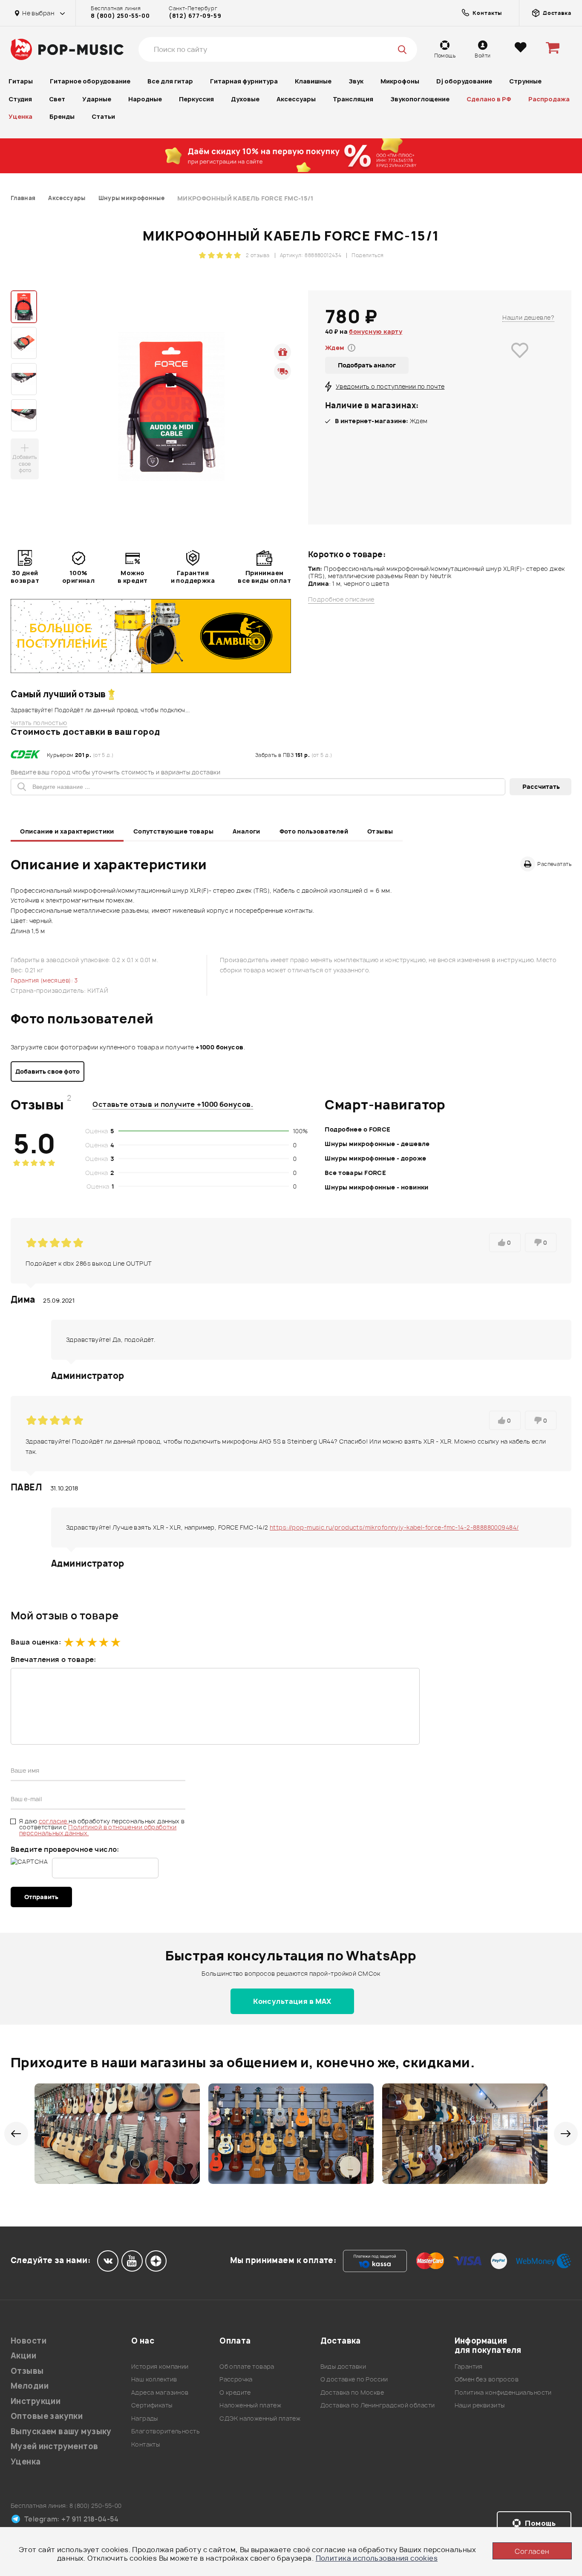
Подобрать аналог (367, 365)
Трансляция (353, 99)
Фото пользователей (314, 831)
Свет (57, 99)
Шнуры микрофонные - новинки (376, 1187)
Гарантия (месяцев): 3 (44, 980)
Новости (29, 2341)
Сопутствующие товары (173, 831)
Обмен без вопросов (487, 2379)
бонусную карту (376, 331)
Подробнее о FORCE (357, 1129)
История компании (160, 2366)
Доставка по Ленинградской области (378, 2405)
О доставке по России (354, 2379)
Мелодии (30, 2386)
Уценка (20, 116)
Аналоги (246, 831)
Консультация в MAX (292, 2001)
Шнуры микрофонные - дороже (375, 1158)
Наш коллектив (154, 2379)
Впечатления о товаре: (53, 1659)
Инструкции (36, 2401)
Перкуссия (196, 99)
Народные (145, 99)
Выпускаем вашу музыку (61, 2431)
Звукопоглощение (420, 99)
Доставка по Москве (352, 2392)
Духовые (245, 99)
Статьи (103, 116)
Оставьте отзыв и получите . (173, 1104)
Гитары (21, 81)
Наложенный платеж (250, 2405)
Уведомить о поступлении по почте (390, 386)
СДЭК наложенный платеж (260, 2418)
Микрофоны (400, 81)
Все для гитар (170, 81)
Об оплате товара (247, 2366)
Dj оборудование (464, 81)
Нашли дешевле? (528, 317)
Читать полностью (39, 723)
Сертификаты (152, 2405)
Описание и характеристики (67, 831)
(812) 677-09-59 (195, 16)
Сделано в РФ (489, 99)
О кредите (235, 2392)
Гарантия (469, 2366)
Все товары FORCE (355, 1173)
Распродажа (549, 99)
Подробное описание (341, 599)
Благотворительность (166, 2431)
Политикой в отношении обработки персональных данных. (98, 1830)
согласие (54, 1821)
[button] (16, 2134)
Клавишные (313, 81)
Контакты (145, 2444)
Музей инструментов (55, 2446)
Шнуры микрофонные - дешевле (377, 1144)
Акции (23, 2356)
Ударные (97, 99)
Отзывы (380, 831)
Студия (20, 99)
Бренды (62, 116)
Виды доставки (343, 2366)
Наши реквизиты (480, 2405)
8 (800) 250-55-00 (120, 16)
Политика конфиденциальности (503, 2392)
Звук (356, 81)
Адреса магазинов (160, 2392)
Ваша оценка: (36, 1642)
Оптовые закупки (47, 2416)
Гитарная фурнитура (244, 81)
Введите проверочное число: (65, 1849)
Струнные (525, 81)
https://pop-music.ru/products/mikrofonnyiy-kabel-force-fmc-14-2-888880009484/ (394, 1527)
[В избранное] (520, 362)
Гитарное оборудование (90, 81)
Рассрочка (236, 2379)
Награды (145, 2418)
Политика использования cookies (377, 2558)
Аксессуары (296, 99)
